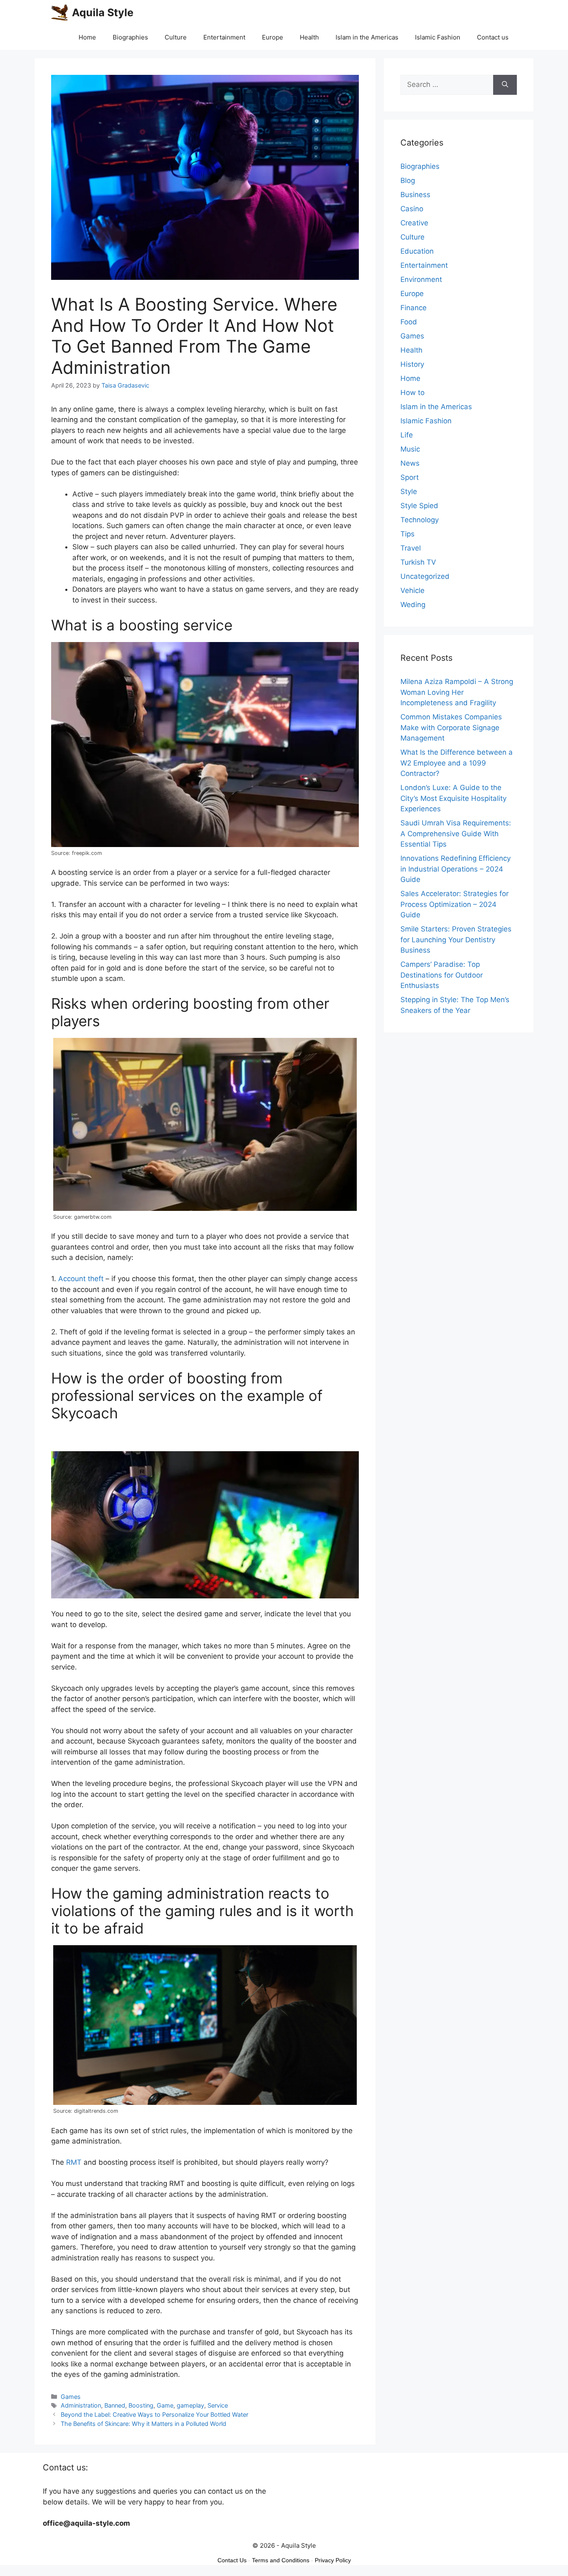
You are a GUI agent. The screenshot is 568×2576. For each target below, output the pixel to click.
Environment (421, 279)
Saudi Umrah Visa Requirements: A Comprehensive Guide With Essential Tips (456, 834)
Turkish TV (418, 562)
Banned (115, 2405)
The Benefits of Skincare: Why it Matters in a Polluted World (143, 2424)
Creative (414, 223)
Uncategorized (425, 576)
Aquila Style (103, 12)
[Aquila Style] (59, 12)
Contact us (493, 37)
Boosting (141, 2405)
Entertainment (224, 37)
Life (407, 435)
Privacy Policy (333, 2560)
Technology (420, 520)
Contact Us (232, 2560)
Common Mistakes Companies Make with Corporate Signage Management (451, 727)
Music (410, 449)
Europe (273, 37)
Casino (412, 209)
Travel (411, 548)
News (410, 463)
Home (87, 37)
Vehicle (412, 590)
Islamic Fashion (438, 37)
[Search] (505, 85)
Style (409, 491)
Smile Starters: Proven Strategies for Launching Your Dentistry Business (456, 940)
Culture (176, 37)
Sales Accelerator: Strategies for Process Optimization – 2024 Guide (454, 904)
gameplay (190, 2405)
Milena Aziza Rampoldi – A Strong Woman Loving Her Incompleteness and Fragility (457, 692)
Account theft (81, 1279)
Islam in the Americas (367, 37)
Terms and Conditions (281, 2560)
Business (415, 195)
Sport (410, 477)
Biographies (130, 37)
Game (165, 2405)
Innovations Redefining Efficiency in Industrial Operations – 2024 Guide (456, 869)
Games (71, 2397)
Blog (408, 180)
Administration (81, 2405)
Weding (413, 605)
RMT (74, 2162)
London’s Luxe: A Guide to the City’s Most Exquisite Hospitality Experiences (453, 798)
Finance (414, 308)
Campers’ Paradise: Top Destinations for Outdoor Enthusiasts (442, 975)
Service (218, 2405)
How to (412, 393)
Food (409, 322)
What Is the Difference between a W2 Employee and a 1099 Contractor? (457, 763)
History (412, 364)
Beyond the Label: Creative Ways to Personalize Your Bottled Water (154, 2414)
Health (309, 37)
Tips (407, 534)
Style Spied (419, 506)
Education (417, 251)
